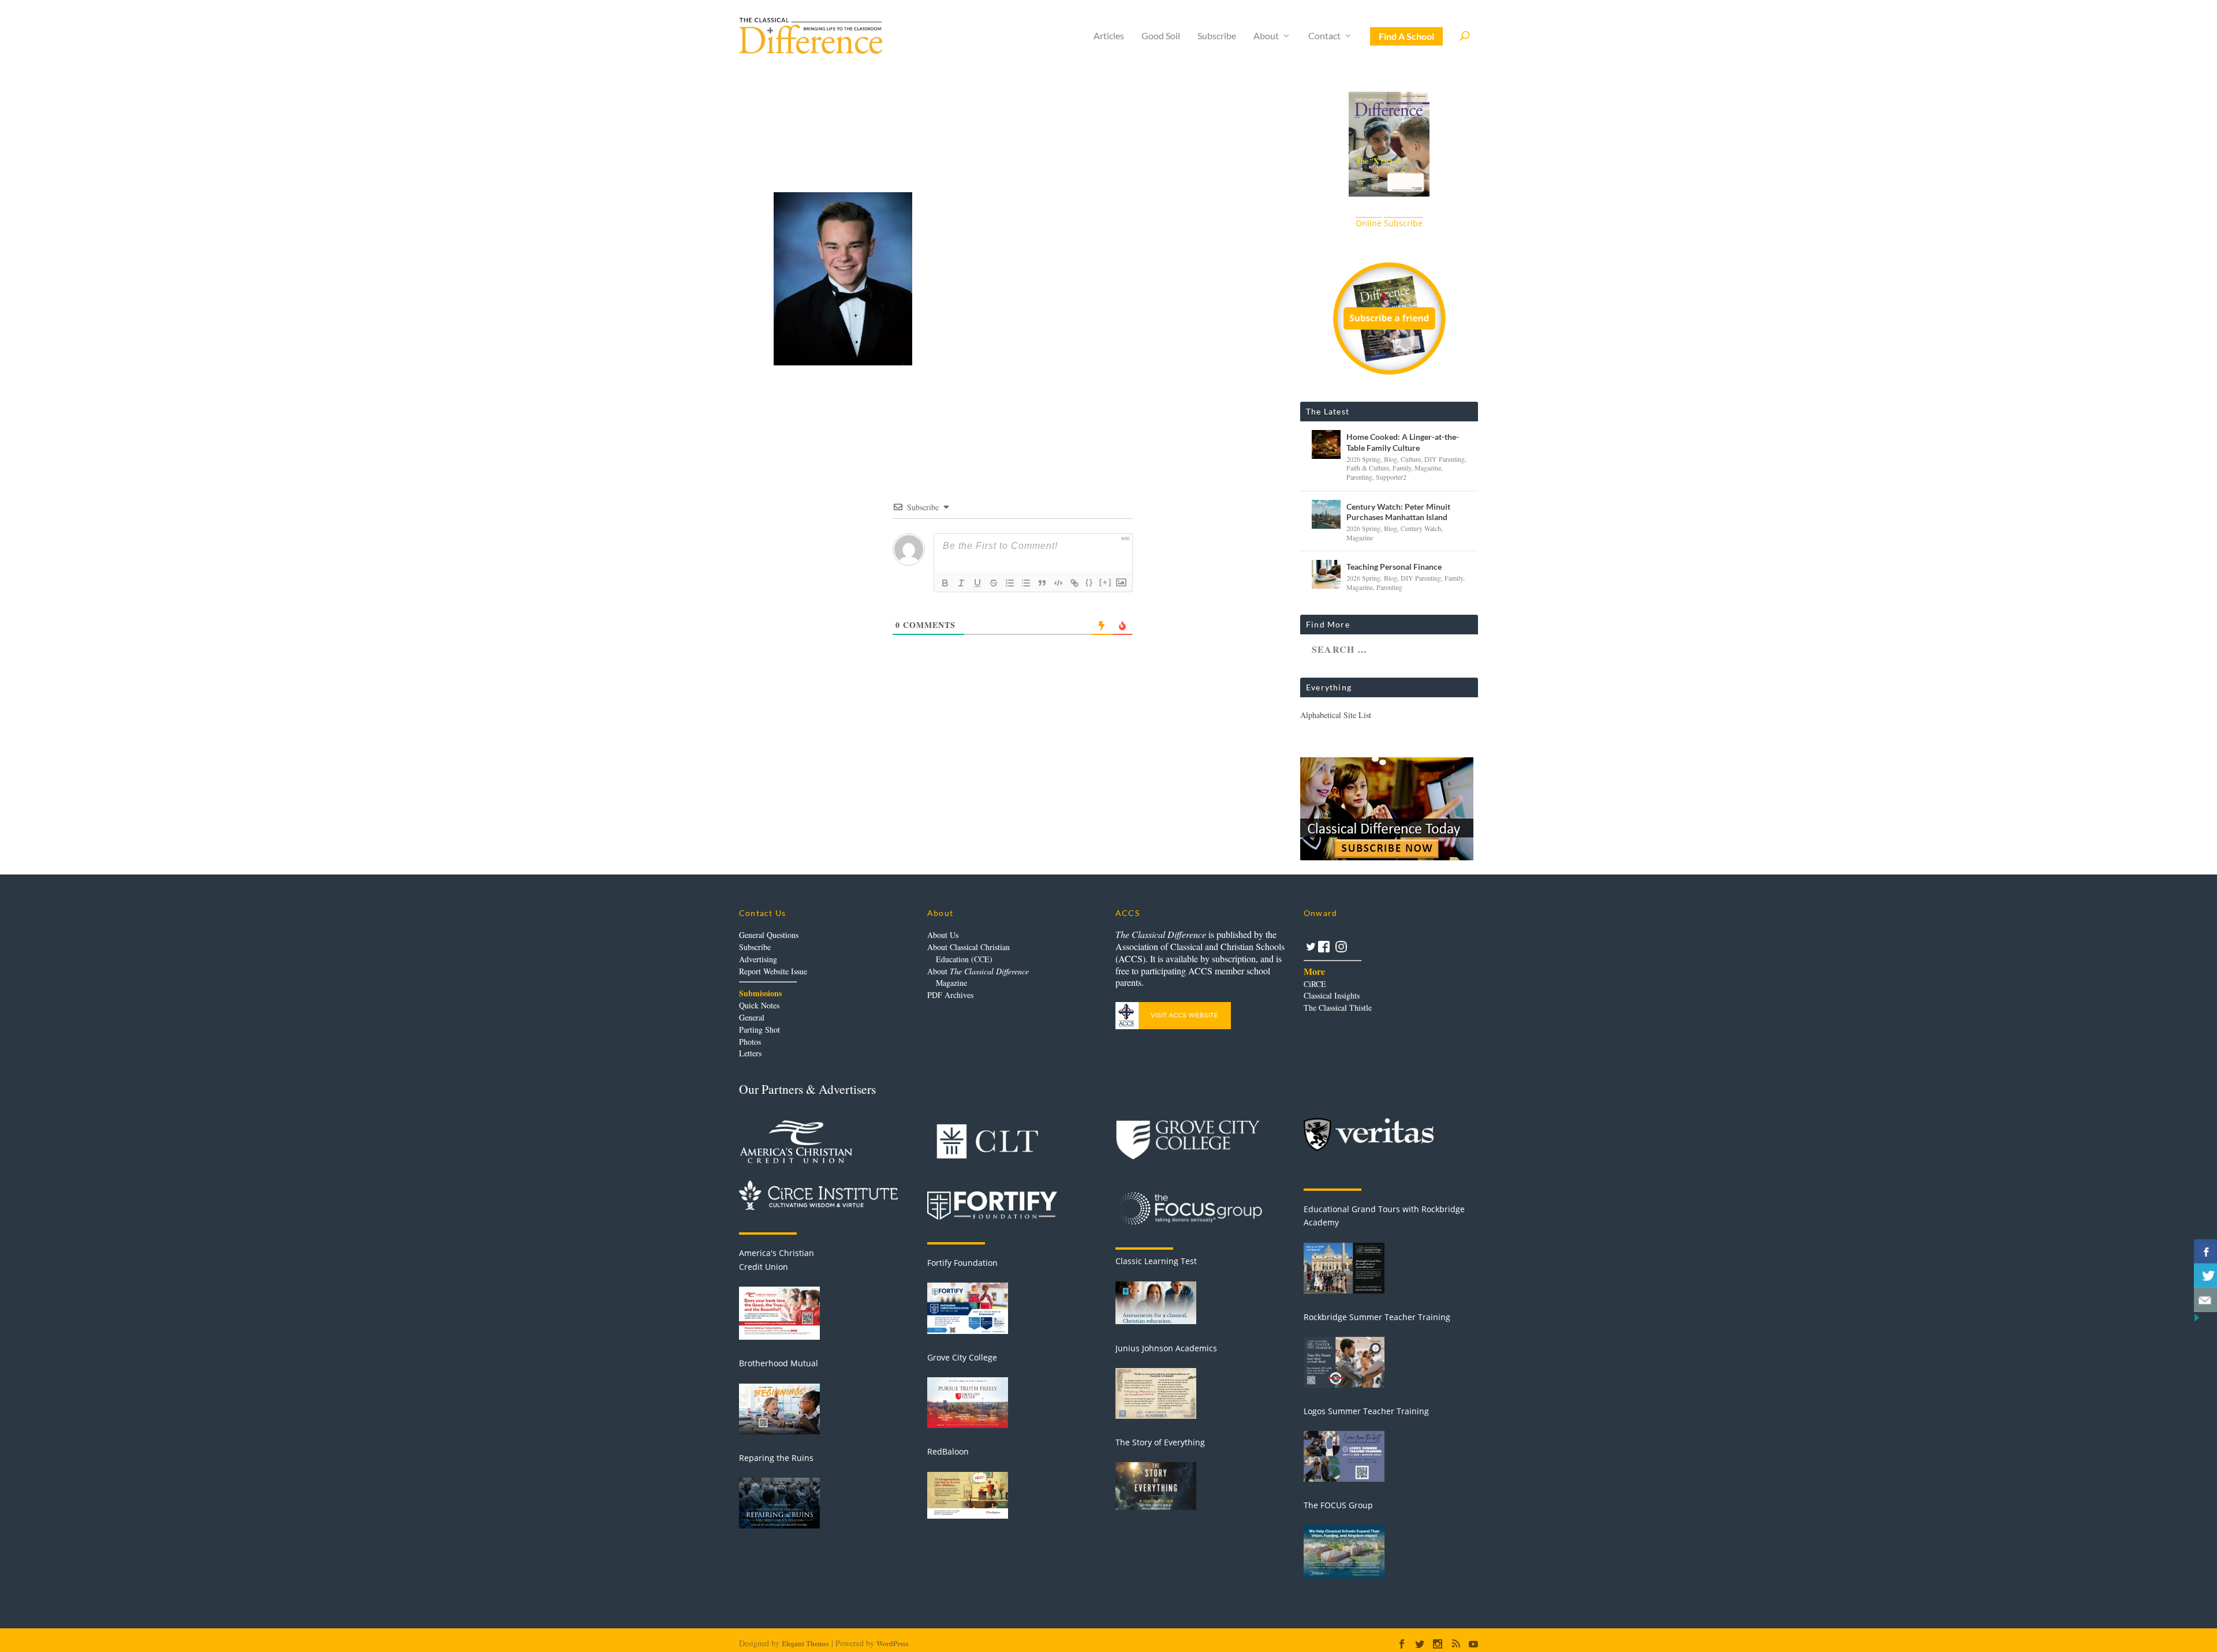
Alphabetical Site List (1336, 715)
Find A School (1406, 36)
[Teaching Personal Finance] (1326, 574)
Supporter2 (1391, 477)
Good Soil (1161, 36)
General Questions (769, 935)
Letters (750, 1053)
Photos (750, 1042)
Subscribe (1217, 36)
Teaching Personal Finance (1394, 567)
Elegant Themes (805, 1644)
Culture (1411, 459)
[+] (1106, 582)
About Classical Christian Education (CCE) (968, 953)
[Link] (1074, 583)
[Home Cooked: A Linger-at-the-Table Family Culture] (1326, 444)
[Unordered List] (1026, 583)
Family (1402, 468)
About (1266, 36)
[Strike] (994, 583)
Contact (1324, 36)
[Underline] (977, 583)
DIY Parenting (1445, 459)
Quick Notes (759, 1005)
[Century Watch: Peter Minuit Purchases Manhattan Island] (1326, 514)
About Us (943, 935)
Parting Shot (759, 1029)
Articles (1109, 36)
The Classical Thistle (1338, 1008)
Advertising (758, 959)
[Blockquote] (1042, 583)
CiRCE (1315, 984)
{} (1089, 582)
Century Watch (1421, 528)
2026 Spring (1363, 459)
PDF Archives (950, 995)
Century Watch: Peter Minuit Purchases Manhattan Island (1398, 512)
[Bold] (945, 583)
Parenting (1359, 477)
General (752, 1017)
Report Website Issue (773, 971)
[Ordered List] (1010, 583)
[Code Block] (1058, 583)
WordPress (893, 1644)
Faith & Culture (1368, 468)
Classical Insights (1332, 995)
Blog (1391, 459)
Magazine (1428, 468)
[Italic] (961, 583)
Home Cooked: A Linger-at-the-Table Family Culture (1403, 442)
